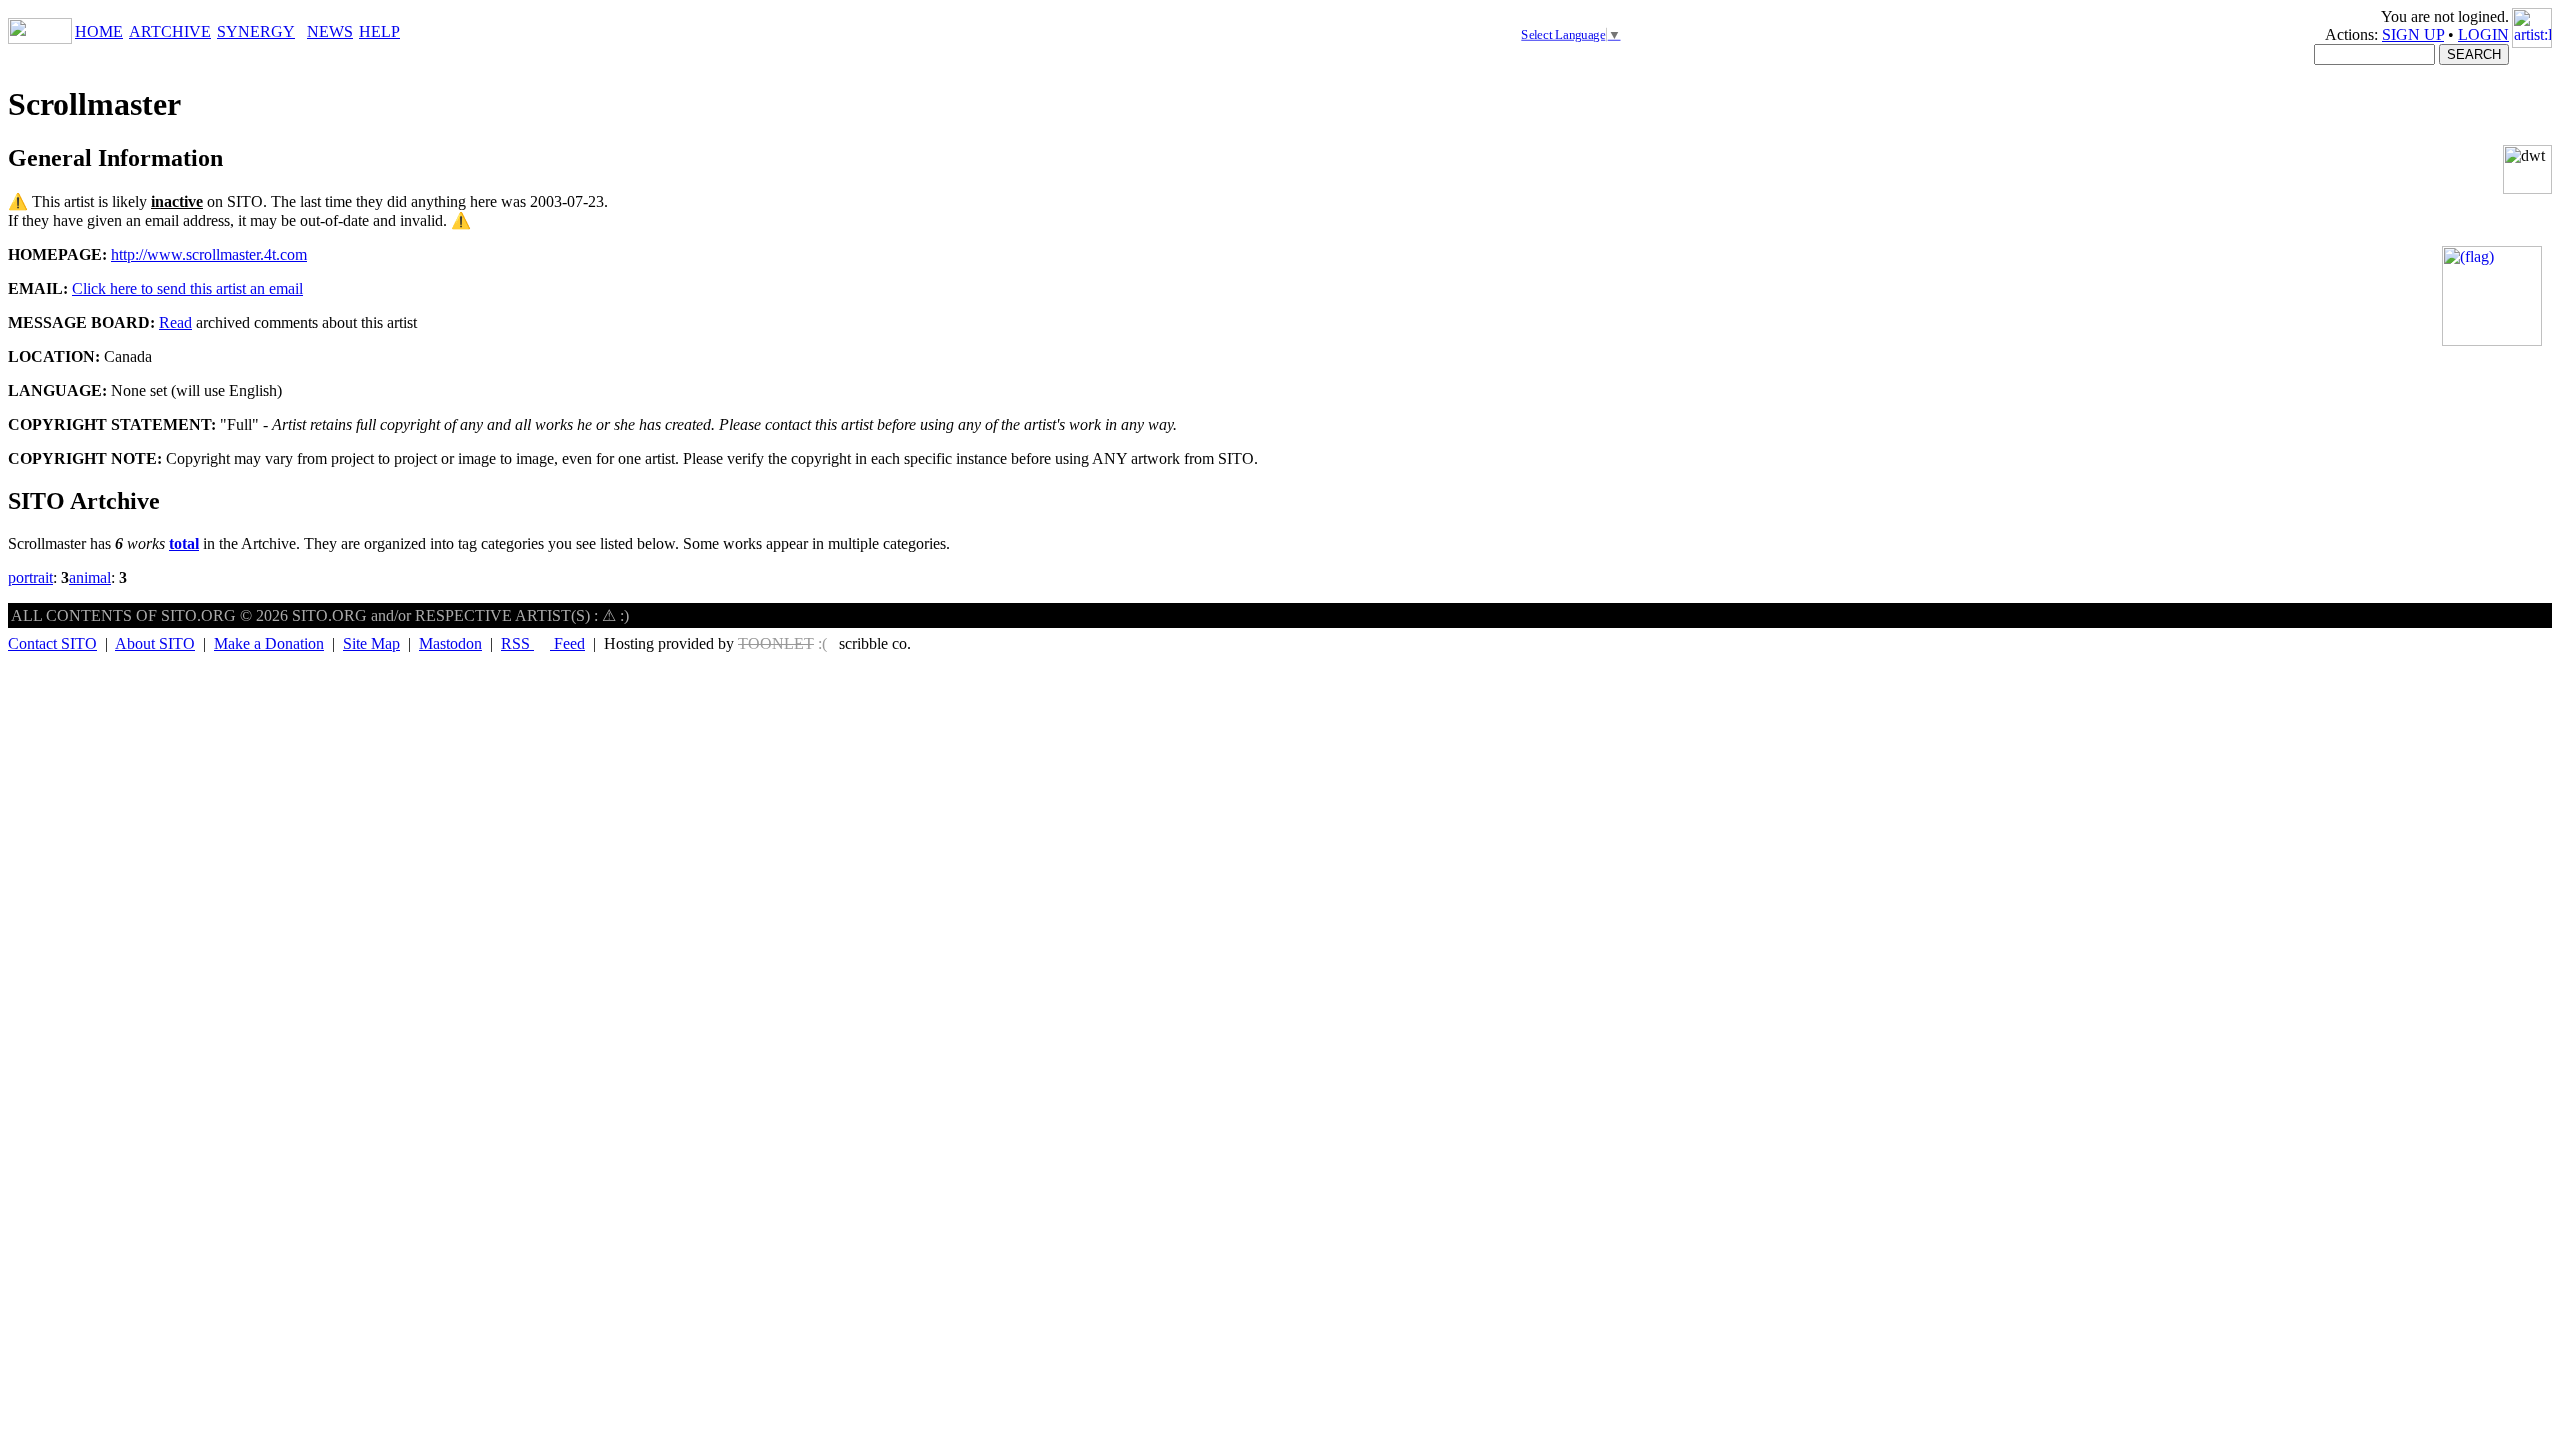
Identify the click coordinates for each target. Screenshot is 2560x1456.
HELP (379, 31)
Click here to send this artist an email (187, 288)
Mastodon (450, 643)
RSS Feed (543, 643)
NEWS (330, 31)
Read (175, 322)
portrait (30, 577)
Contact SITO (52, 643)
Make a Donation (269, 643)
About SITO (155, 643)
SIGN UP (2413, 34)
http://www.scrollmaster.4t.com (209, 254)
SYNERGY (256, 31)
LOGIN (2483, 34)
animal (90, 577)
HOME (99, 31)
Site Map (371, 643)
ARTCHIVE (170, 31)
